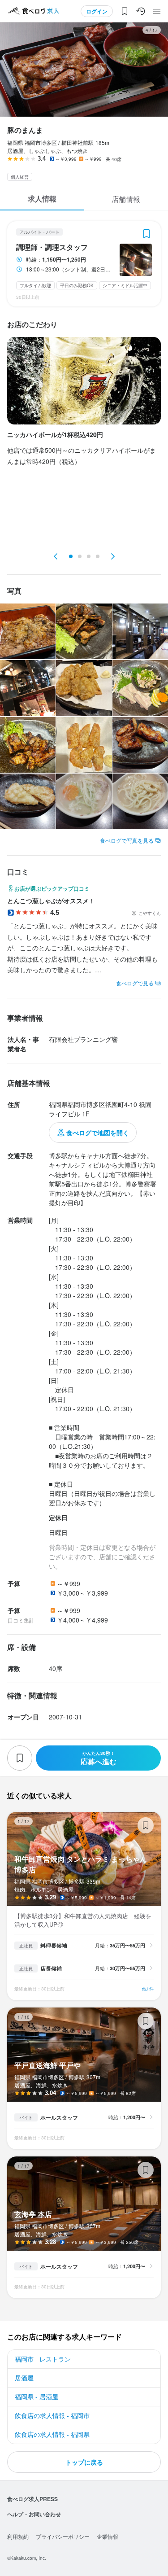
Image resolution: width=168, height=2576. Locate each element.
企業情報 (108, 2536)
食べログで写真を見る (127, 840)
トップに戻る (84, 2462)
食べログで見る (135, 983)
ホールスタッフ (59, 2117)
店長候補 (51, 1968)
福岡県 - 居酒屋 (37, 2397)
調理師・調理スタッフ (52, 247)
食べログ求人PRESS (32, 2499)
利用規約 (18, 2536)
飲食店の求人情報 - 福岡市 (52, 2415)
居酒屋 (24, 2378)
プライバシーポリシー (63, 2536)
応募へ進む (99, 1758)
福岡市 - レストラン (43, 2359)
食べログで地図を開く (98, 1133)
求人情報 (42, 199)
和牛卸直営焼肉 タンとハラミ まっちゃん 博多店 (84, 1906)
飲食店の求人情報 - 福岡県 (52, 2434)
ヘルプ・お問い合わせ (34, 2514)
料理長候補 (54, 1946)
